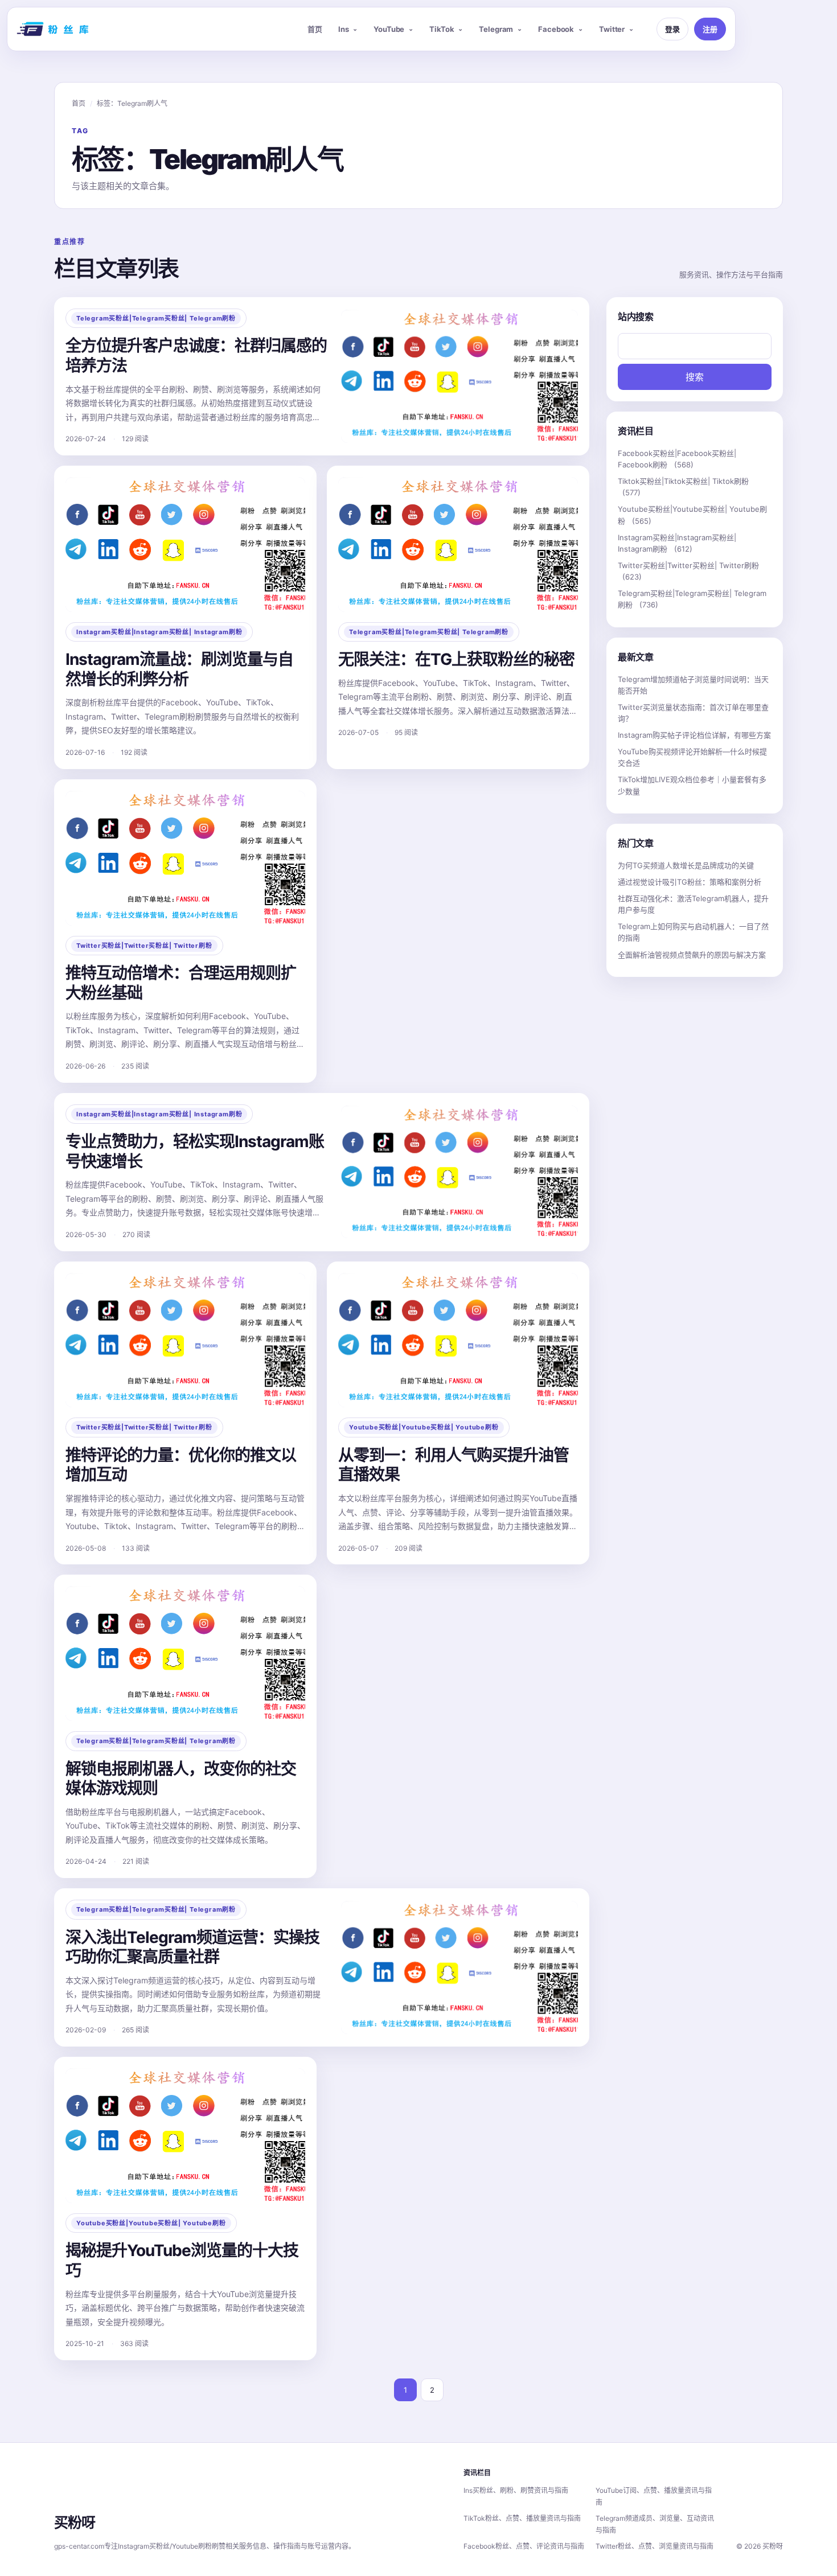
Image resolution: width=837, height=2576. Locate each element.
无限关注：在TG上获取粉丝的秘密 (456, 659)
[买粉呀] (54, 29)
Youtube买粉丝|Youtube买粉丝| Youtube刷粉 (424, 1427)
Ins (344, 29)
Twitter (612, 29)
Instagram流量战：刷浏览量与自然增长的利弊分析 (179, 669)
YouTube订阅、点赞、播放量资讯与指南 (654, 2496)
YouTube (389, 29)
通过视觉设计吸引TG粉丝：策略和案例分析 (690, 882)
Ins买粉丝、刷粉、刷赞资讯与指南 (516, 2490)
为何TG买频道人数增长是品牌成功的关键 (686, 865)
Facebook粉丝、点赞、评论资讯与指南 (524, 2546)
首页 (315, 29)
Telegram (496, 29)
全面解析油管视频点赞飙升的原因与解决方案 (692, 955)
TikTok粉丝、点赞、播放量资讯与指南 (522, 2518)
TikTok (442, 29)
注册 (710, 29)
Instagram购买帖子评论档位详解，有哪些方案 (694, 735)
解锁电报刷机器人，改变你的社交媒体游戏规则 (181, 1779)
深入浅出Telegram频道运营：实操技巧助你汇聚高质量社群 (192, 1947)
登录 (672, 29)
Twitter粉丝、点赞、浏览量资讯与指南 (655, 2546)
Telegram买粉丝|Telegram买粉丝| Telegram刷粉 (156, 318)
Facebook (556, 29)
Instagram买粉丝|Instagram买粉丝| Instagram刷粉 (159, 632)
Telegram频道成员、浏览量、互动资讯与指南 (655, 2524)
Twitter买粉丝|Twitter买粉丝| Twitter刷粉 (144, 946)
